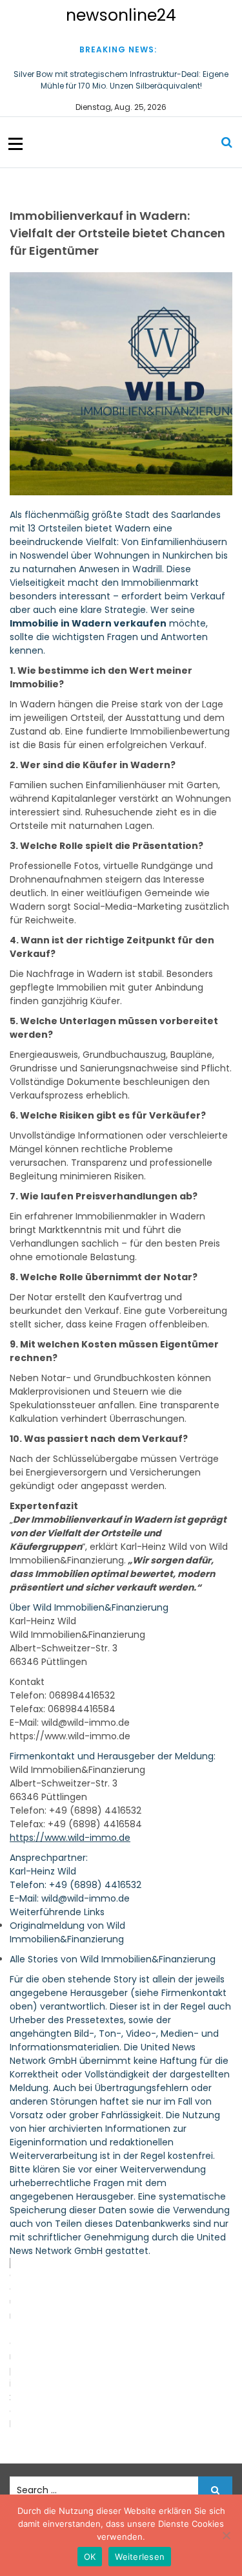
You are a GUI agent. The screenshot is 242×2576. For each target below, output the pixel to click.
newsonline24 (121, 15)
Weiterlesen (140, 2557)
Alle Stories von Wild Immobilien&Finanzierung (113, 1959)
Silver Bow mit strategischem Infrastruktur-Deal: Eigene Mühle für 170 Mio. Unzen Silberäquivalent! (121, 80)
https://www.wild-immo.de (70, 1838)
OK (90, 2557)
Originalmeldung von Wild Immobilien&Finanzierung (67, 1932)
